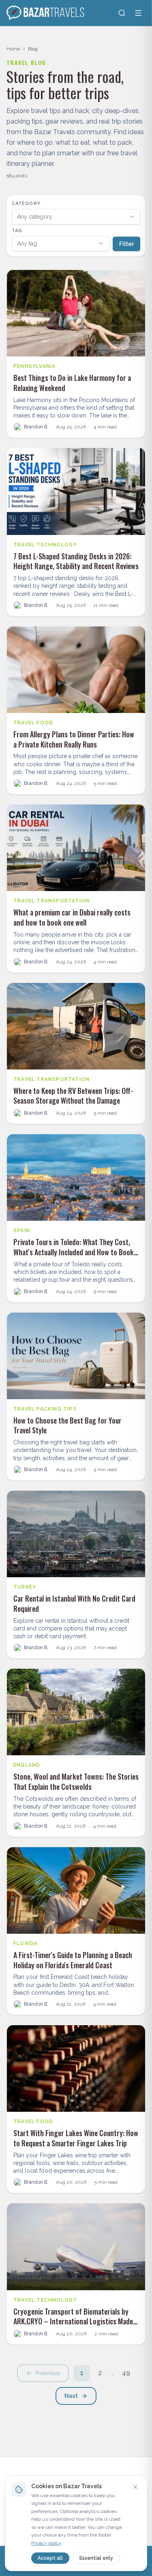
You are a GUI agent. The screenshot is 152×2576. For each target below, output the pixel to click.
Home (13, 49)
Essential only (96, 2558)
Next (71, 2396)
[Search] (122, 13)
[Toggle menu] (138, 13)
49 (126, 2373)
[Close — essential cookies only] (135, 2487)
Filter (126, 244)
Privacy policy (46, 2543)
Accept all (50, 2558)
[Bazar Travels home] (46, 13)
